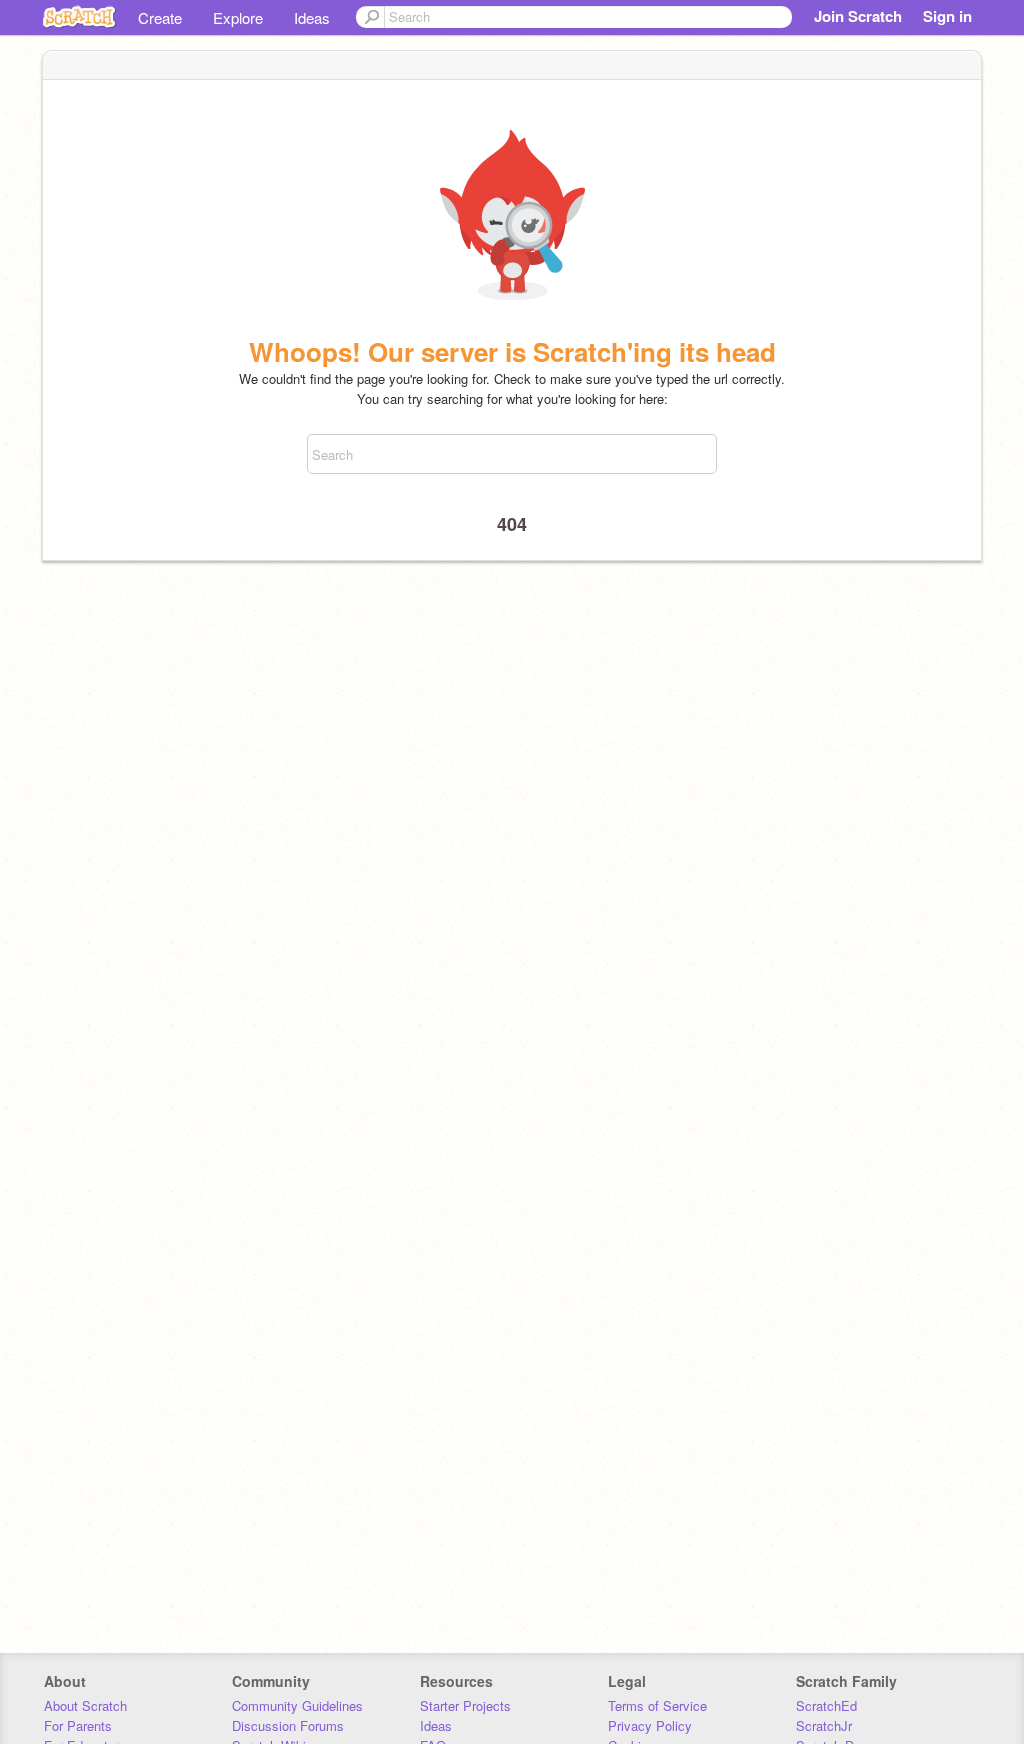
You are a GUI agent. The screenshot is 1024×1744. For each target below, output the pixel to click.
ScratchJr (824, 1725)
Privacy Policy (650, 1725)
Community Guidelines (297, 1705)
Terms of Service (657, 1705)
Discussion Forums (288, 1725)
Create (160, 17)
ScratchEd (826, 1705)
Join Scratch (858, 16)
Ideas (312, 17)
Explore (238, 17)
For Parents (78, 1725)
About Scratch (85, 1705)
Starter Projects (465, 1705)
